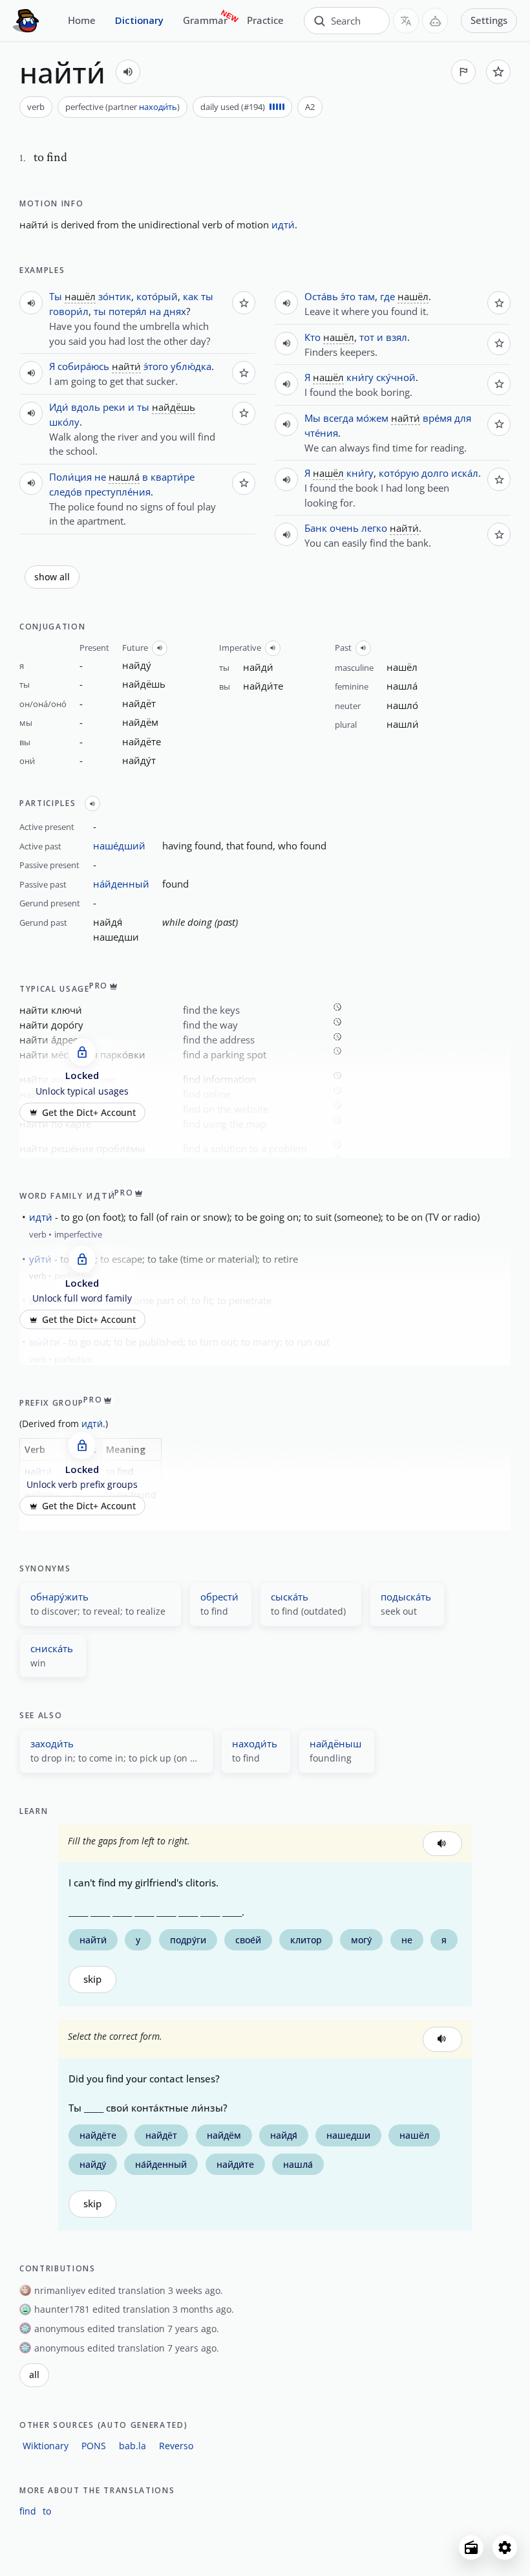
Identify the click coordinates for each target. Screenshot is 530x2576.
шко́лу (64, 422)
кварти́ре (173, 477)
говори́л (69, 311)
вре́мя (437, 418)
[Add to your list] (498, 72)
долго (435, 473)
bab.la (132, 2446)
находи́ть (158, 107)
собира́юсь (83, 366)
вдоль (86, 407)
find (28, 2511)
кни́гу (360, 377)
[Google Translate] (406, 21)
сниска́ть (52, 1648)
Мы (313, 418)
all (34, 2375)
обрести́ (219, 1597)
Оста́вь (321, 296)
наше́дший (119, 846)
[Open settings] (505, 2548)
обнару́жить (59, 1597)
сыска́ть (290, 1597)
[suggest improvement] (463, 72)
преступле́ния (118, 492)
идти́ (283, 224)
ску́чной (396, 377)
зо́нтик (115, 296)
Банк (316, 528)
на (155, 311)
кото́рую (399, 473)
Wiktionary (46, 2446)
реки (114, 407)
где (387, 296)
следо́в (66, 492)
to (47, 2511)
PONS (94, 2446)
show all (52, 577)
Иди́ (59, 407)
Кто (313, 337)
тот (367, 337)
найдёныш (335, 1743)
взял (397, 337)
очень (344, 528)
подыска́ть (406, 1597)
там (366, 296)
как (191, 296)
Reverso (176, 2446)
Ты (56, 296)
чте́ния (321, 433)
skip (92, 1979)
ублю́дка (191, 366)
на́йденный (121, 884)
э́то (348, 296)
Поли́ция (70, 477)
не (100, 477)
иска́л (465, 473)
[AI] (435, 21)
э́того (156, 366)
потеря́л (128, 311)
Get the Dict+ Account (89, 1112)
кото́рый (157, 296)
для (463, 418)
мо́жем (372, 418)
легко (374, 528)
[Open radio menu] (471, 2548)
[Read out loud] (128, 72)
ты (207, 296)
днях (175, 311)
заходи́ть (52, 1743)
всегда (338, 418)
